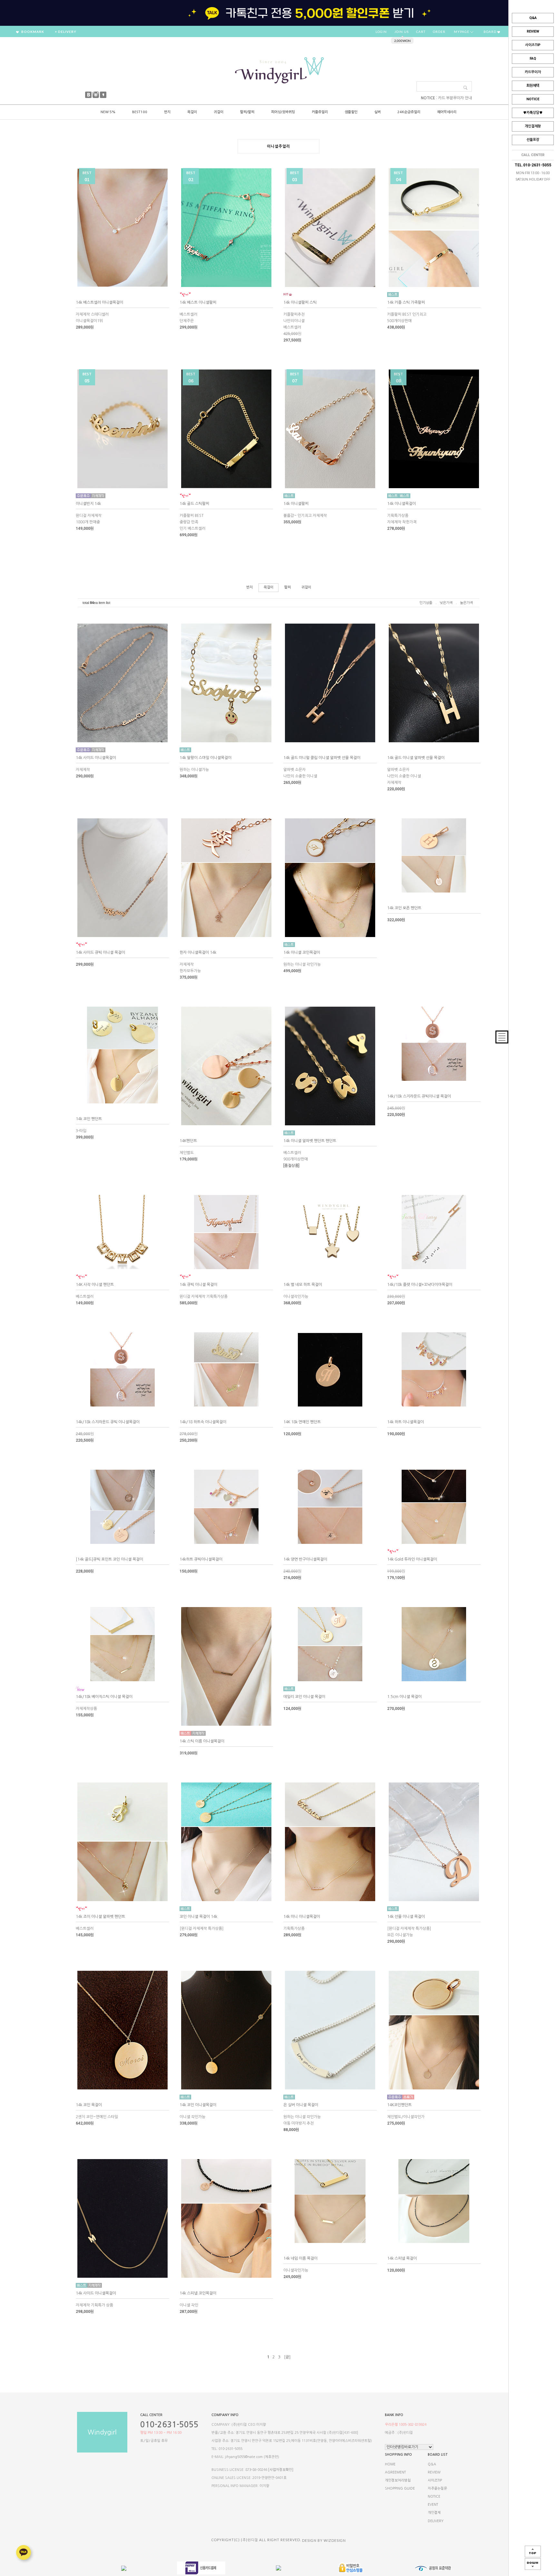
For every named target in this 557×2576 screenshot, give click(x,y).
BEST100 (140, 112)
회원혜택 (533, 86)
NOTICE (533, 99)
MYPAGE (462, 32)
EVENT (433, 2505)
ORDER (439, 32)
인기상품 (426, 603)
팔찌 (288, 587)
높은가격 (466, 603)
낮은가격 (446, 603)
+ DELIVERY (66, 32)
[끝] (287, 2357)
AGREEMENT (395, 2472)
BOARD (490, 32)
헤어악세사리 (447, 112)
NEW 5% (108, 112)
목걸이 (192, 112)
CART (421, 32)
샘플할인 (351, 112)
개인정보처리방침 (398, 2480)
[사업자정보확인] (281, 2470)
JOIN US (401, 32)
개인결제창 (533, 126)
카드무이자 (533, 72)
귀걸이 (219, 112)
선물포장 (533, 140)
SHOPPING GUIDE (400, 2488)
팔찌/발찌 (247, 112)
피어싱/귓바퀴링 (283, 112)
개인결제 (434, 2513)
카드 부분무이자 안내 (455, 98)
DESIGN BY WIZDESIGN (324, 2540)
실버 (377, 112)
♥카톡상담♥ (533, 113)
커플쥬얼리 (320, 112)
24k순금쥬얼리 (409, 112)
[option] (278, 13)
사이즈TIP (533, 45)
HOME (390, 2464)
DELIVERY (436, 2521)
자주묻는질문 (437, 2488)
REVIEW (533, 31)
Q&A (533, 18)
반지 (167, 112)
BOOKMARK (32, 32)
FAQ (533, 59)
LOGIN (381, 32)
